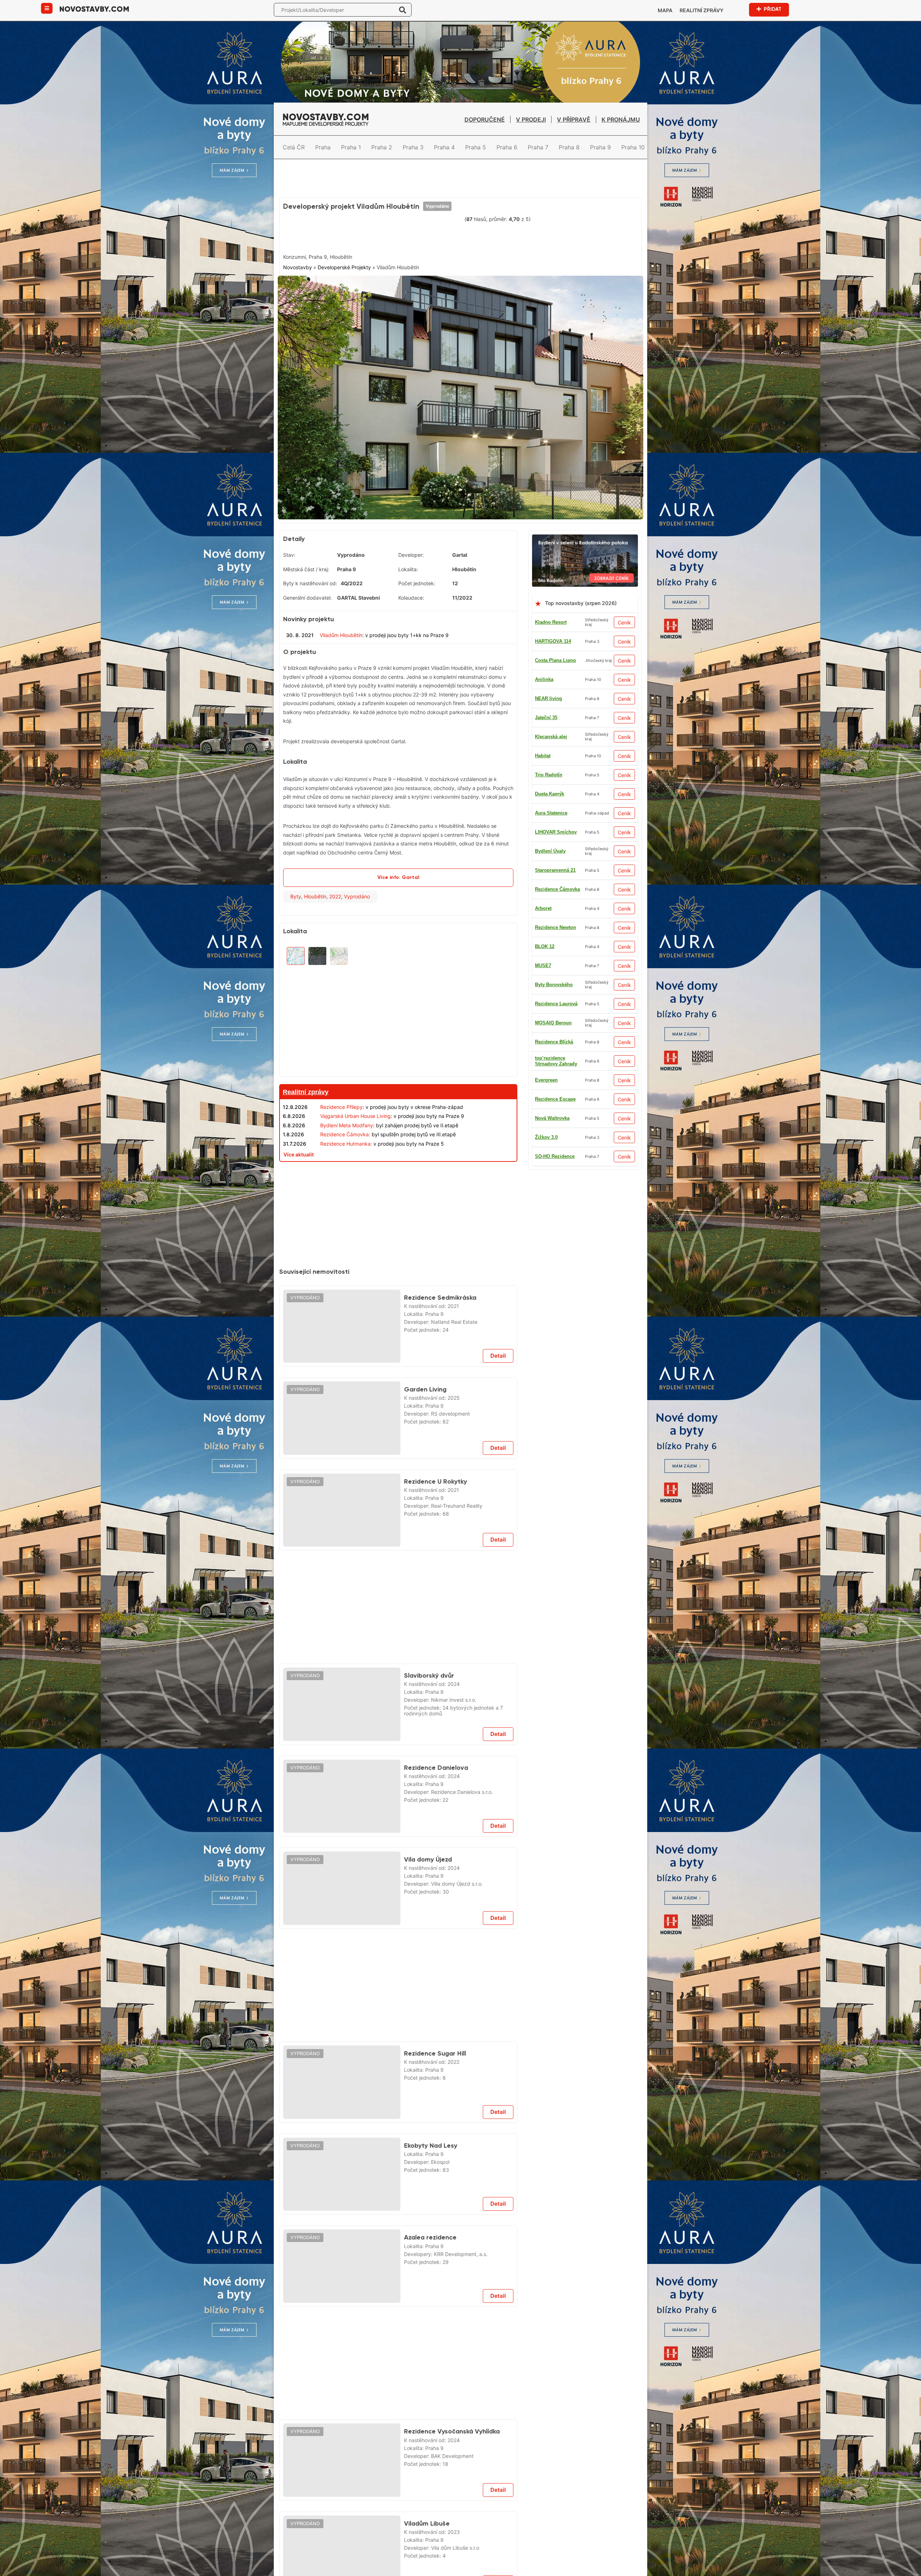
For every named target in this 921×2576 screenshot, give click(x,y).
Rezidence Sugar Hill (435, 2046)
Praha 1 (351, 147)
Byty (296, 889)
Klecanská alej (551, 729)
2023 (454, 2525)
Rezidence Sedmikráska (440, 1290)
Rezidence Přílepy (341, 1100)
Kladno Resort (551, 615)
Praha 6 (507, 147)
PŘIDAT (773, 9)
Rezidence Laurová (556, 996)
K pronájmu (621, 119)
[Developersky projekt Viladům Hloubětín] (460, 394)
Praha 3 (413, 147)
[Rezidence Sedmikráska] (342, 1319)
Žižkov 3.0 (546, 1130)
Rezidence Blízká (554, 1035)
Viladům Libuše (427, 2516)
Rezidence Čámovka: (345, 1127)
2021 (453, 1299)
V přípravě (574, 119)
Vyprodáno (437, 206)
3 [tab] (469, 505)
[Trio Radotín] (585, 531)
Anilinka (544, 672)
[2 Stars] (337, 233)
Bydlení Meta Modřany (347, 1118)
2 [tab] (460, 505)
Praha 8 (569, 147)
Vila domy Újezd (428, 1852)
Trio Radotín (549, 768)
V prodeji (531, 119)
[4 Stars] (409, 233)
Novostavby (298, 267)
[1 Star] (301, 233)
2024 (454, 1677)
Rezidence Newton (555, 920)
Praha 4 (444, 147)
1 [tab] (452, 505)
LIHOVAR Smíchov (556, 825)
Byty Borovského (554, 977)
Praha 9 (600, 147)
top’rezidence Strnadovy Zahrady (556, 1054)
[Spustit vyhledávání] (403, 10)
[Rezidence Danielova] (342, 1789)
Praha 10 (633, 147)
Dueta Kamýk (550, 787)
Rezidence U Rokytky (435, 1474)
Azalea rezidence (430, 2230)
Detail (498, 1348)
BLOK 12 (545, 939)
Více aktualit (299, 1147)
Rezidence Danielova (436, 1760)
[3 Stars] (373, 233)
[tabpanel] (460, 394)
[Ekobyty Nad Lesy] (342, 2167)
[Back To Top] (902, 2568)
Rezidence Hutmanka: (346, 1136)
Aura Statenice (551, 806)
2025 (454, 1391)
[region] (398, 1001)
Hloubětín (315, 889)
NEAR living (548, 691)
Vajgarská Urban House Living (355, 1109)
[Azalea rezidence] (342, 2259)
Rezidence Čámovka (557, 882)
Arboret (543, 901)
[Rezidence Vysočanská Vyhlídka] (342, 2453)
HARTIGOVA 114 (553, 634)
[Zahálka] (460, 167)
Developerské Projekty (344, 267)
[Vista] (398, 1937)
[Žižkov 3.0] (398, 1166)
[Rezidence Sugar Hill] (342, 2075)
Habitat (543, 748)
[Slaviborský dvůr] (342, 1697)
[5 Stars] (445, 233)
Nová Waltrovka (552, 1111)
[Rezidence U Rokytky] (342, 1503)
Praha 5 (476, 147)
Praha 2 (382, 147)
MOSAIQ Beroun (553, 1016)
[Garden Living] (342, 1411)
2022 (335, 889)
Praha (323, 147)
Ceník (624, 615)
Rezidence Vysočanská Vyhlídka (452, 2424)
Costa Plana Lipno (555, 653)
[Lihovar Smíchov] (398, 1558)
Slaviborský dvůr (429, 1668)
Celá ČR (294, 147)
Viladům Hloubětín (341, 628)
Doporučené (485, 119)
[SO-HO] (398, 2315)
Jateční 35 (546, 710)
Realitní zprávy (702, 10)
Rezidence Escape (555, 1092)
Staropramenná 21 (555, 863)
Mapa (665, 10)
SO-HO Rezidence (555, 1149)
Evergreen (546, 1073)
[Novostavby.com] (94, 8)
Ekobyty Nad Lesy (431, 2138)
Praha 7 (538, 147)
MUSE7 (543, 958)
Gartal (460, 548)
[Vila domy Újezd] (342, 1881)
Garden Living (425, 1382)
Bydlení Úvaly (550, 844)
